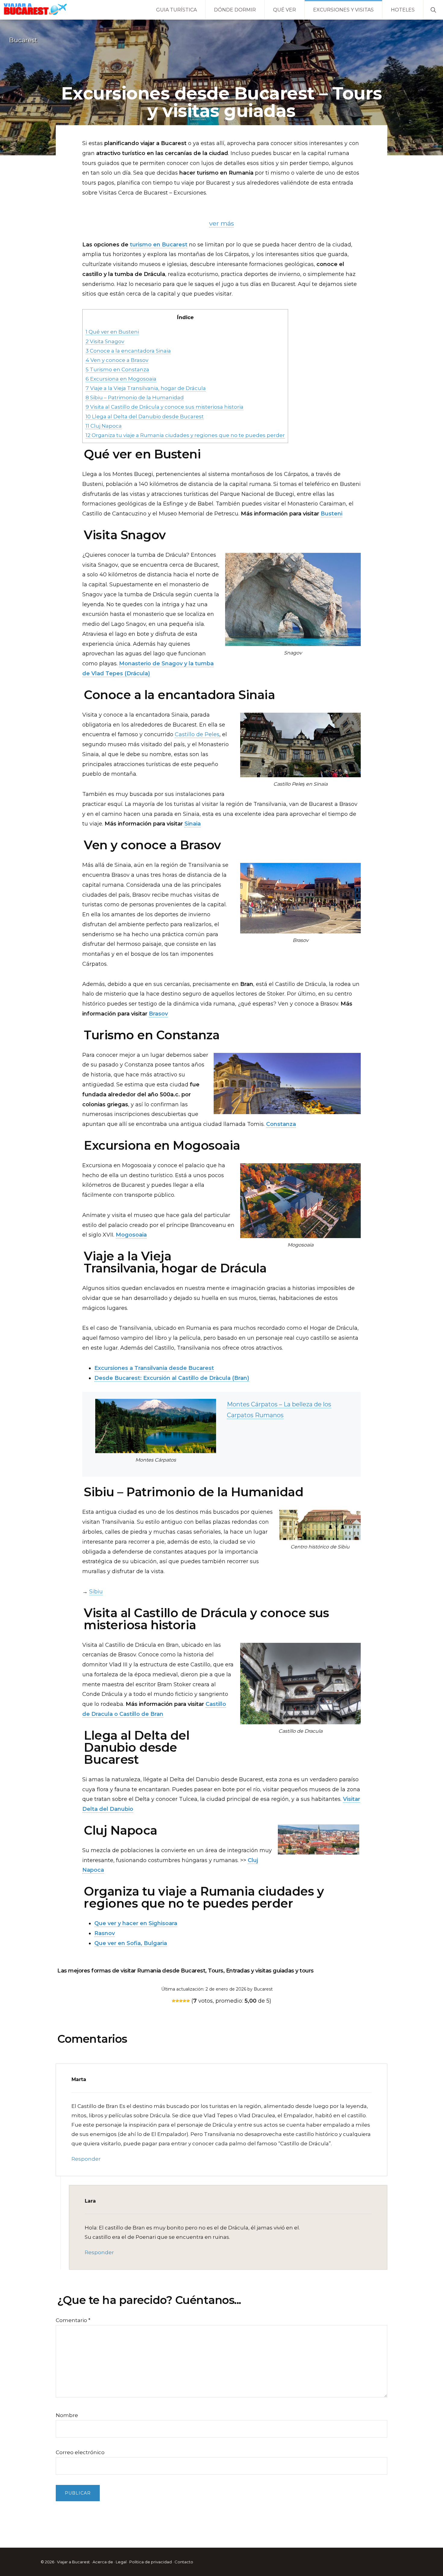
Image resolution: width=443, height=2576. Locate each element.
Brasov (158, 1014)
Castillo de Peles (197, 734)
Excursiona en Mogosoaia (121, 379)
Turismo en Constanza (117, 369)
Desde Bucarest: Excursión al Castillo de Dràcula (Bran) (172, 1378)
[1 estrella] (174, 2001)
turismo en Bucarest (159, 245)
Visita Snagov (105, 341)
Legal (121, 2562)
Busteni (331, 514)
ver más (222, 223)
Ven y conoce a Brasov (117, 360)
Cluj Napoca (104, 426)
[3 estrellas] (181, 2001)
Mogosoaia (131, 1235)
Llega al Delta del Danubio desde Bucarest (145, 416)
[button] (433, 9)
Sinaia (193, 824)
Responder (86, 2159)
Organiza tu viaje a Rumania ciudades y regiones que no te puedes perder (185, 435)
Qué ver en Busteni (112, 332)
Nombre (67, 2415)
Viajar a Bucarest (73, 2562)
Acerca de (103, 2562)
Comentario (73, 2320)
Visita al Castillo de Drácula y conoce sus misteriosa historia (165, 407)
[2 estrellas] (177, 2001)
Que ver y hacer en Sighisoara (136, 1923)
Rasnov (105, 1933)
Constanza (281, 1124)
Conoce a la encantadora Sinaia (128, 351)
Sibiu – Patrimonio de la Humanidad (135, 397)
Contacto (184, 2562)
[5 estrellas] (188, 2001)
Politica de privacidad (151, 2562)
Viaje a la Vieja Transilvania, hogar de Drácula (146, 388)
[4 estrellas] (184, 2001)
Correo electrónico (80, 2452)
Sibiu (96, 1592)
